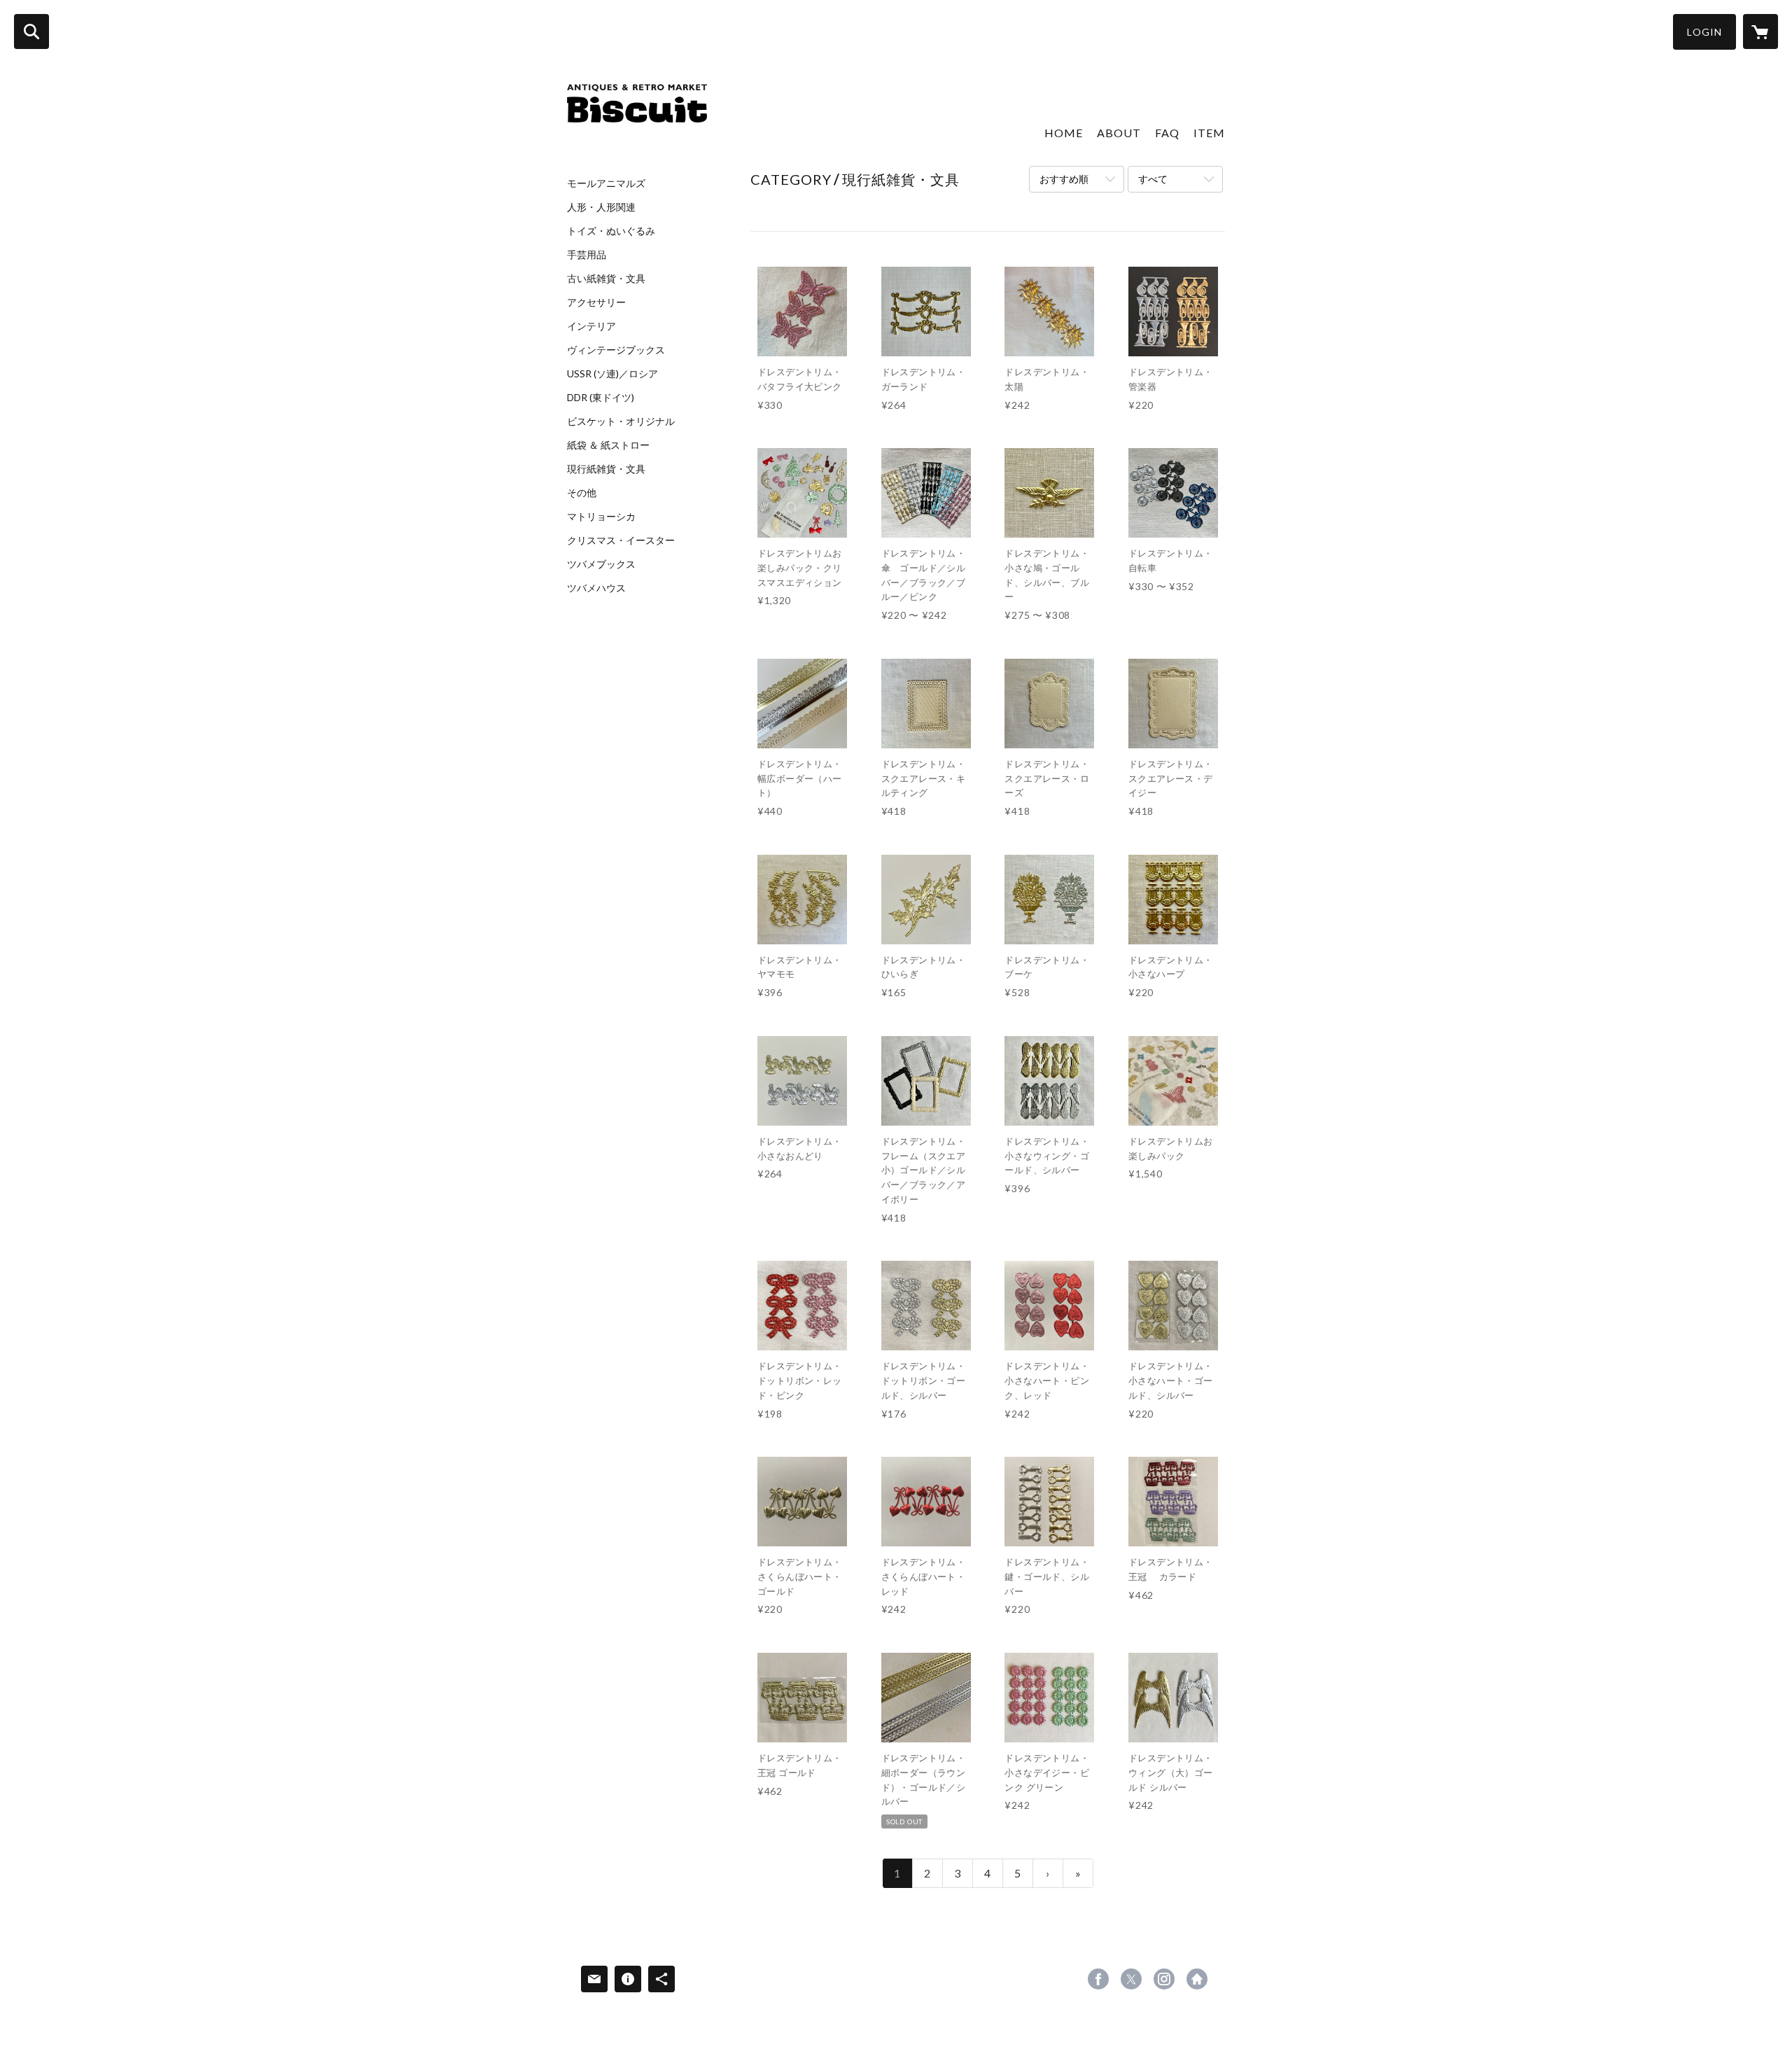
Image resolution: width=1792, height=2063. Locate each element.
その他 (582, 493)
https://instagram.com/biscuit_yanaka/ (1164, 1979)
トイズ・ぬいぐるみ (611, 231)
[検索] (31, 32)
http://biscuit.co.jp (1197, 1979)
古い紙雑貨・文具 (606, 279)
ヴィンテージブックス (616, 350)
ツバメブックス (601, 564)
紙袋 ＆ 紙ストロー (608, 445)
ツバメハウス (596, 588)
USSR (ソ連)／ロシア (612, 374)
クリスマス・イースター (621, 540)
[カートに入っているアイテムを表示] (1760, 32)
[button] (1704, 32)
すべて (1153, 179)
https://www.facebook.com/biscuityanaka (1098, 1979)
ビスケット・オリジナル (621, 421)
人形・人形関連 (601, 207)
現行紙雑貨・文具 (606, 469)
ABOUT (1119, 133)
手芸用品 (587, 255)
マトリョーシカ (601, 517)
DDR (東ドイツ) (601, 398)
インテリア (591, 326)
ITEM (1209, 133)
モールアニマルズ (606, 183)
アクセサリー (596, 302)
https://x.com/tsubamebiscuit (1131, 1979)
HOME (1064, 133)
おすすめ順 (1064, 179)
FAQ (1167, 133)
